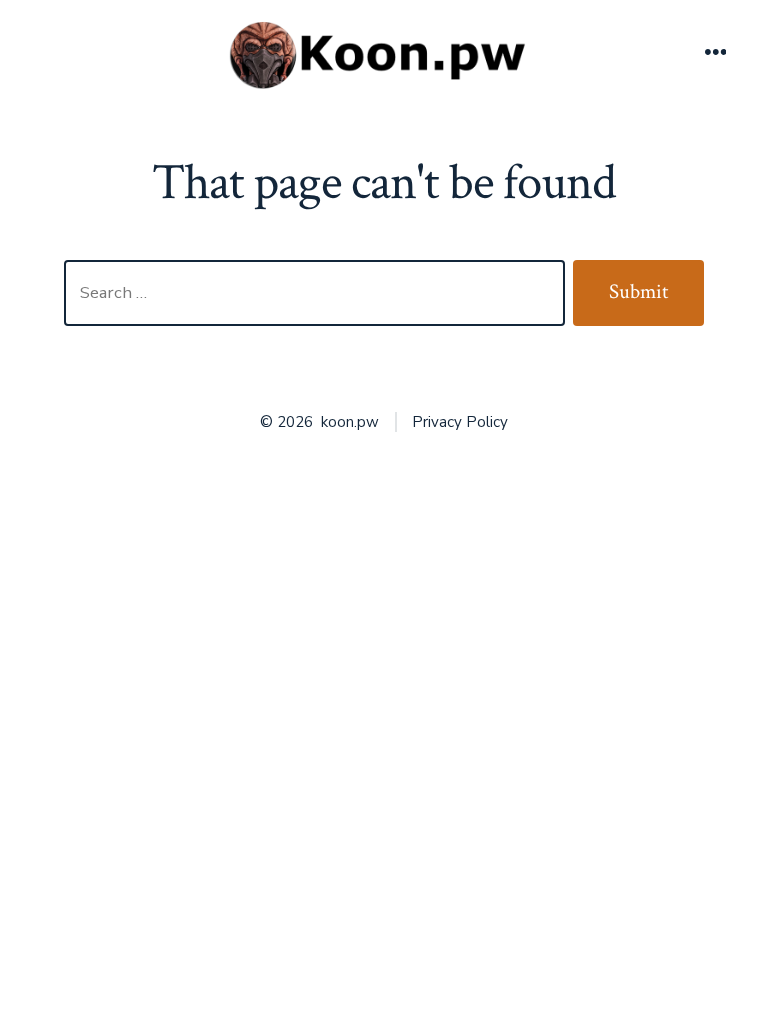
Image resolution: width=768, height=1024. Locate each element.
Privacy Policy (460, 422)
